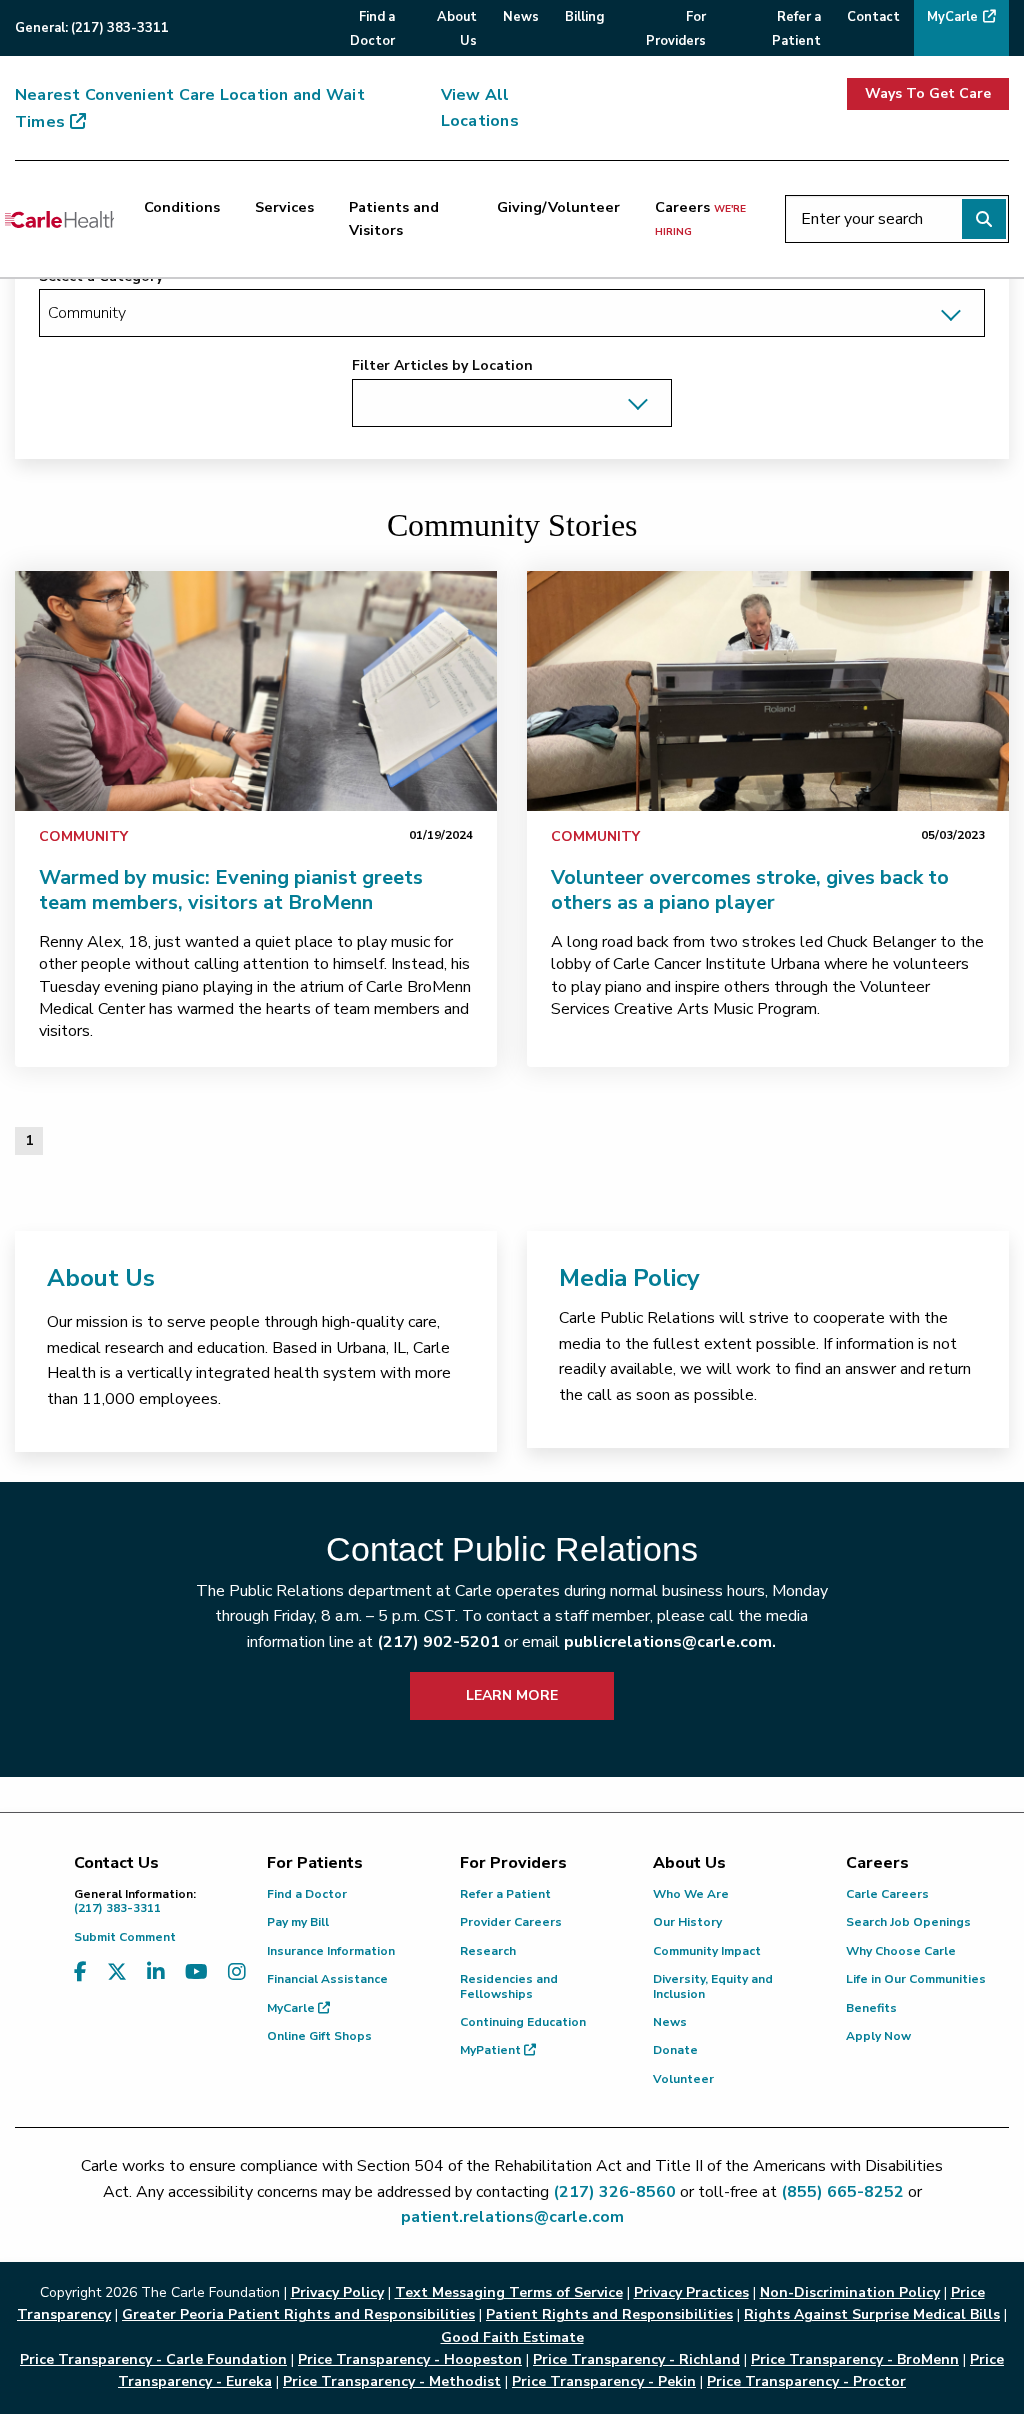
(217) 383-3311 (135, 1901)
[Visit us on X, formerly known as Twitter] (117, 1972)
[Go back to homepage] (59, 219)
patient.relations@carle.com (512, 2217)
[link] (256, 691)
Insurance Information (331, 1951)
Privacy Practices (691, 2292)
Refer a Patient (505, 1894)
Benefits (871, 2008)
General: (92, 28)
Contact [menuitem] (873, 17)
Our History (687, 1922)
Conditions (182, 207)
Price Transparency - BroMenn (855, 2359)
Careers (700, 218)
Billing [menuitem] (584, 17)
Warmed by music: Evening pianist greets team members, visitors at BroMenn (231, 890)
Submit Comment (125, 1937)
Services (284, 207)
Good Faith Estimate (512, 2337)
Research (488, 1951)
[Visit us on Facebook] (80, 1972)
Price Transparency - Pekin (604, 2381)
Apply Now (878, 2036)
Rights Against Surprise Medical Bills (872, 2314)
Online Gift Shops (319, 2036)
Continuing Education (523, 2022)
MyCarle (292, 2008)
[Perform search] (984, 219)
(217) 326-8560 (614, 2192)
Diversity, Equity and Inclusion (713, 1986)
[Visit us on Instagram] (237, 1972)
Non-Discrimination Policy (850, 2292)
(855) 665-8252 (842, 2192)
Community (83, 836)
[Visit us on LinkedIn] (156, 1972)
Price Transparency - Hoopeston (410, 2359)
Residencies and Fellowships (509, 1986)
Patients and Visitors (394, 218)
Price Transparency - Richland (636, 2359)
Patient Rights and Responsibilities (609, 2314)
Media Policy (629, 1278)
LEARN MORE (512, 1695)
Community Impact (707, 1951)
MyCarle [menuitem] (952, 17)
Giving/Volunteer (558, 207)
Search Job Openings (908, 1922)
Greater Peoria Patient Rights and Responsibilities (298, 2314)
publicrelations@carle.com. (670, 1642)
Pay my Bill (298, 1922)
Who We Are (691, 1894)
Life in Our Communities (916, 1979)
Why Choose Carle (901, 1951)
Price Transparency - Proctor (806, 2381)
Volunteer (683, 2079)
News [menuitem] (521, 17)
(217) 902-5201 (438, 1642)
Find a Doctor (307, 1894)
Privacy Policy (337, 2292)
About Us (101, 1278)
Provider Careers (511, 1922)
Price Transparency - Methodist (392, 2381)
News (670, 2022)
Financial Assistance (327, 1979)
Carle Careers (887, 1894)
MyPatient (492, 2050)
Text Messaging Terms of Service (509, 2292)
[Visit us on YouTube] (196, 1972)
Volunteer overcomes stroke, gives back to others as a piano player (750, 890)
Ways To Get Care (928, 93)
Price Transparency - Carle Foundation (153, 2359)
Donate (675, 2050)
